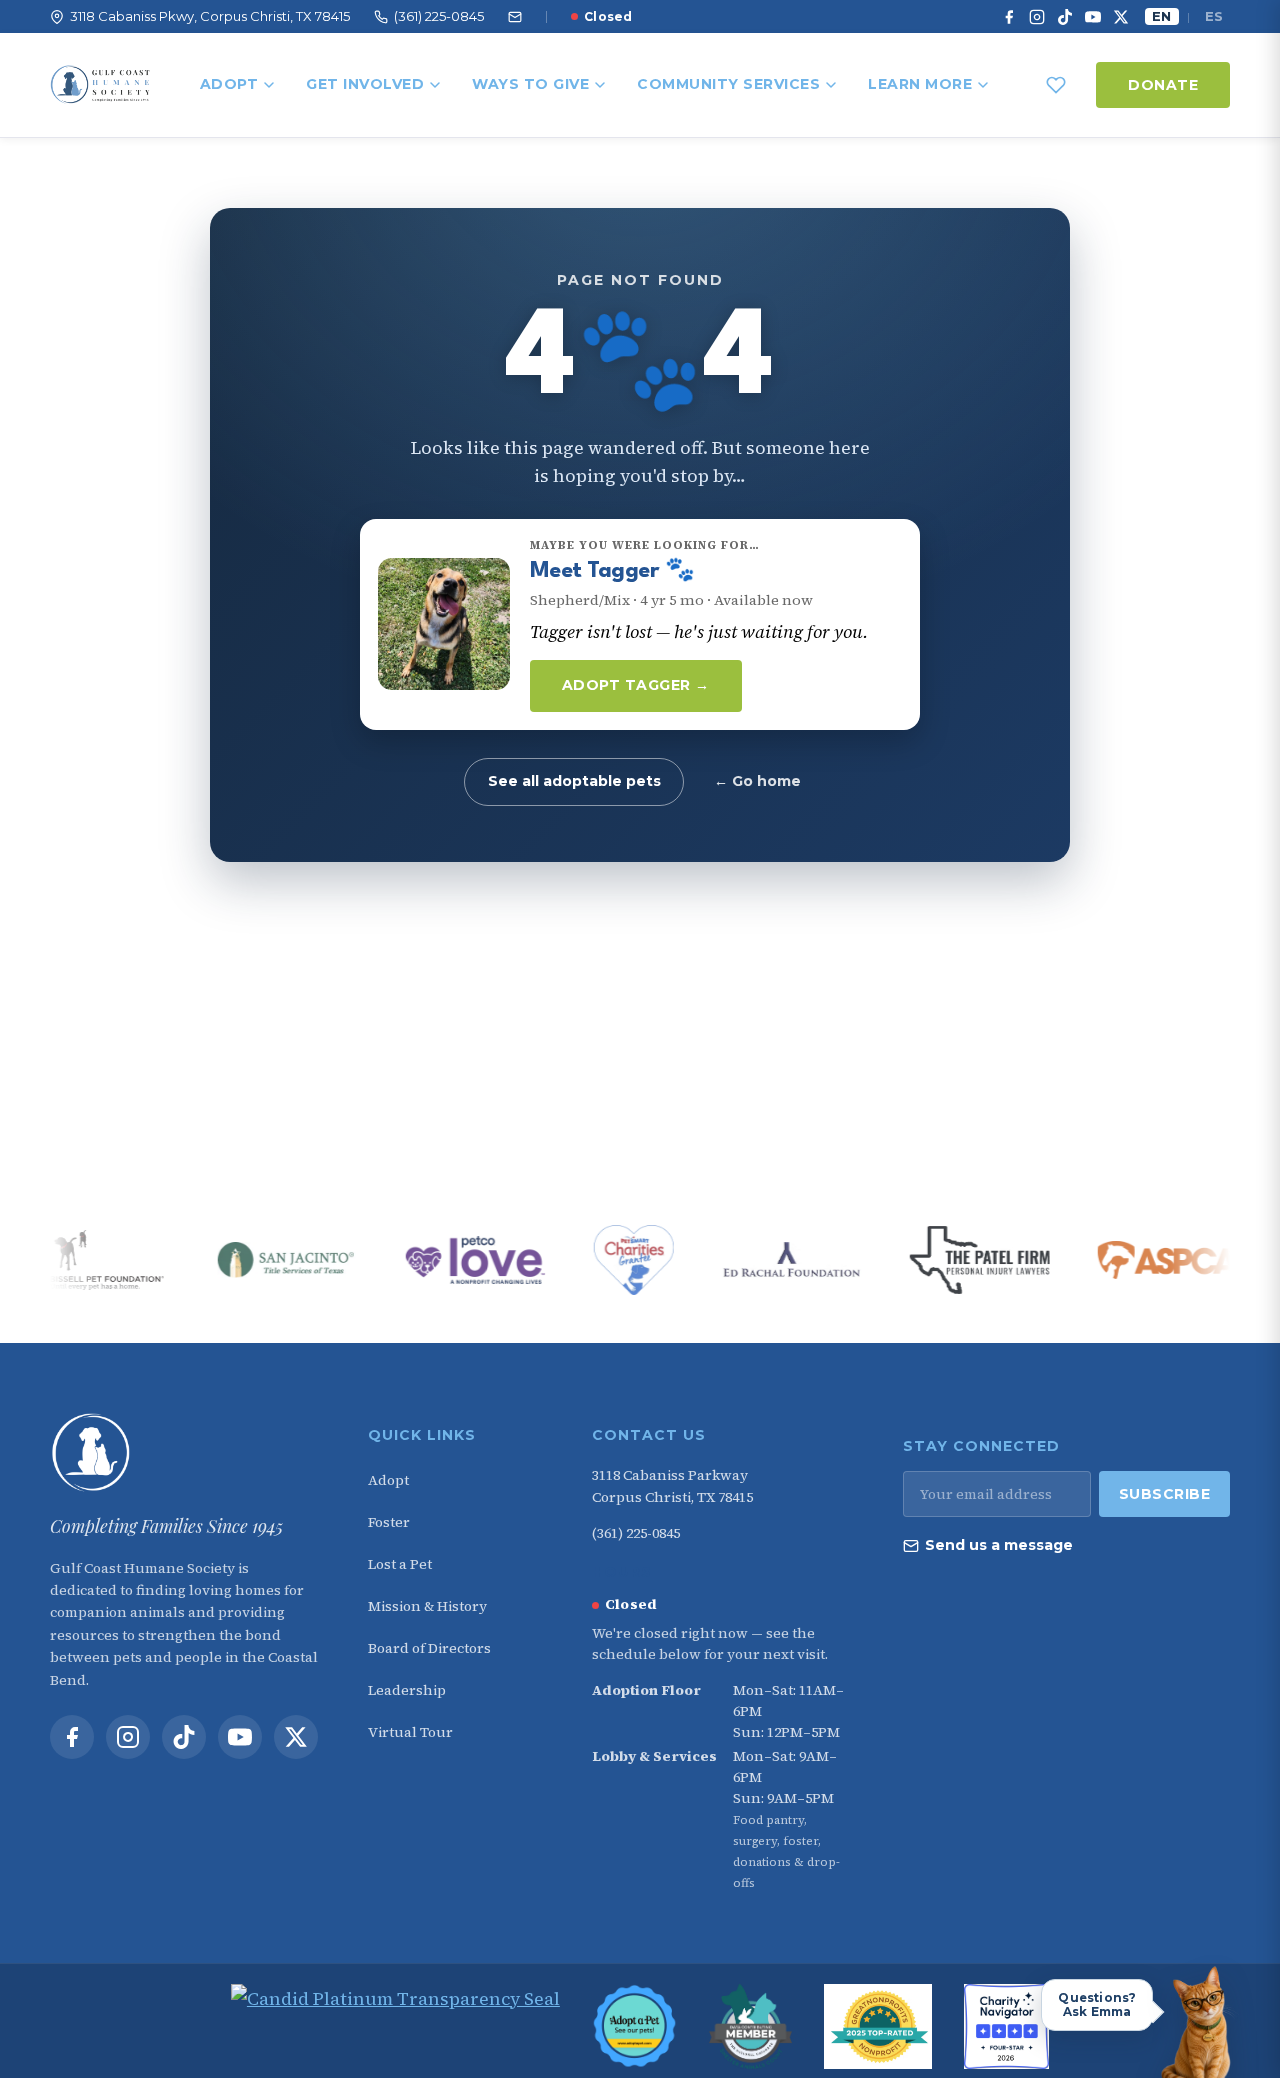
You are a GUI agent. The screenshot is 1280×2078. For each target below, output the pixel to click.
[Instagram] (1037, 17)
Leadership (407, 1690)
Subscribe (1165, 1494)
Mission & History (427, 1606)
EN (1161, 16)
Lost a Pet (400, 1564)
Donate (1163, 85)
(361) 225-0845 (636, 1533)
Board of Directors (429, 1648)
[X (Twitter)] (1121, 17)
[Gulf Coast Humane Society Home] (184, 1453)
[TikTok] (1065, 17)
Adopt (229, 84)
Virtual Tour (410, 1732)
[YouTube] (1093, 17)
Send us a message (999, 1545)
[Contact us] (515, 17)
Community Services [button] (728, 84)
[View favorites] (1056, 85)
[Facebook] (1009, 17)
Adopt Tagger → (636, 685)
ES (1214, 16)
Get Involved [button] (365, 84)
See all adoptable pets (574, 781)
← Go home (757, 781)
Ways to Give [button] (530, 84)
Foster (389, 1522)
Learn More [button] (920, 84)
